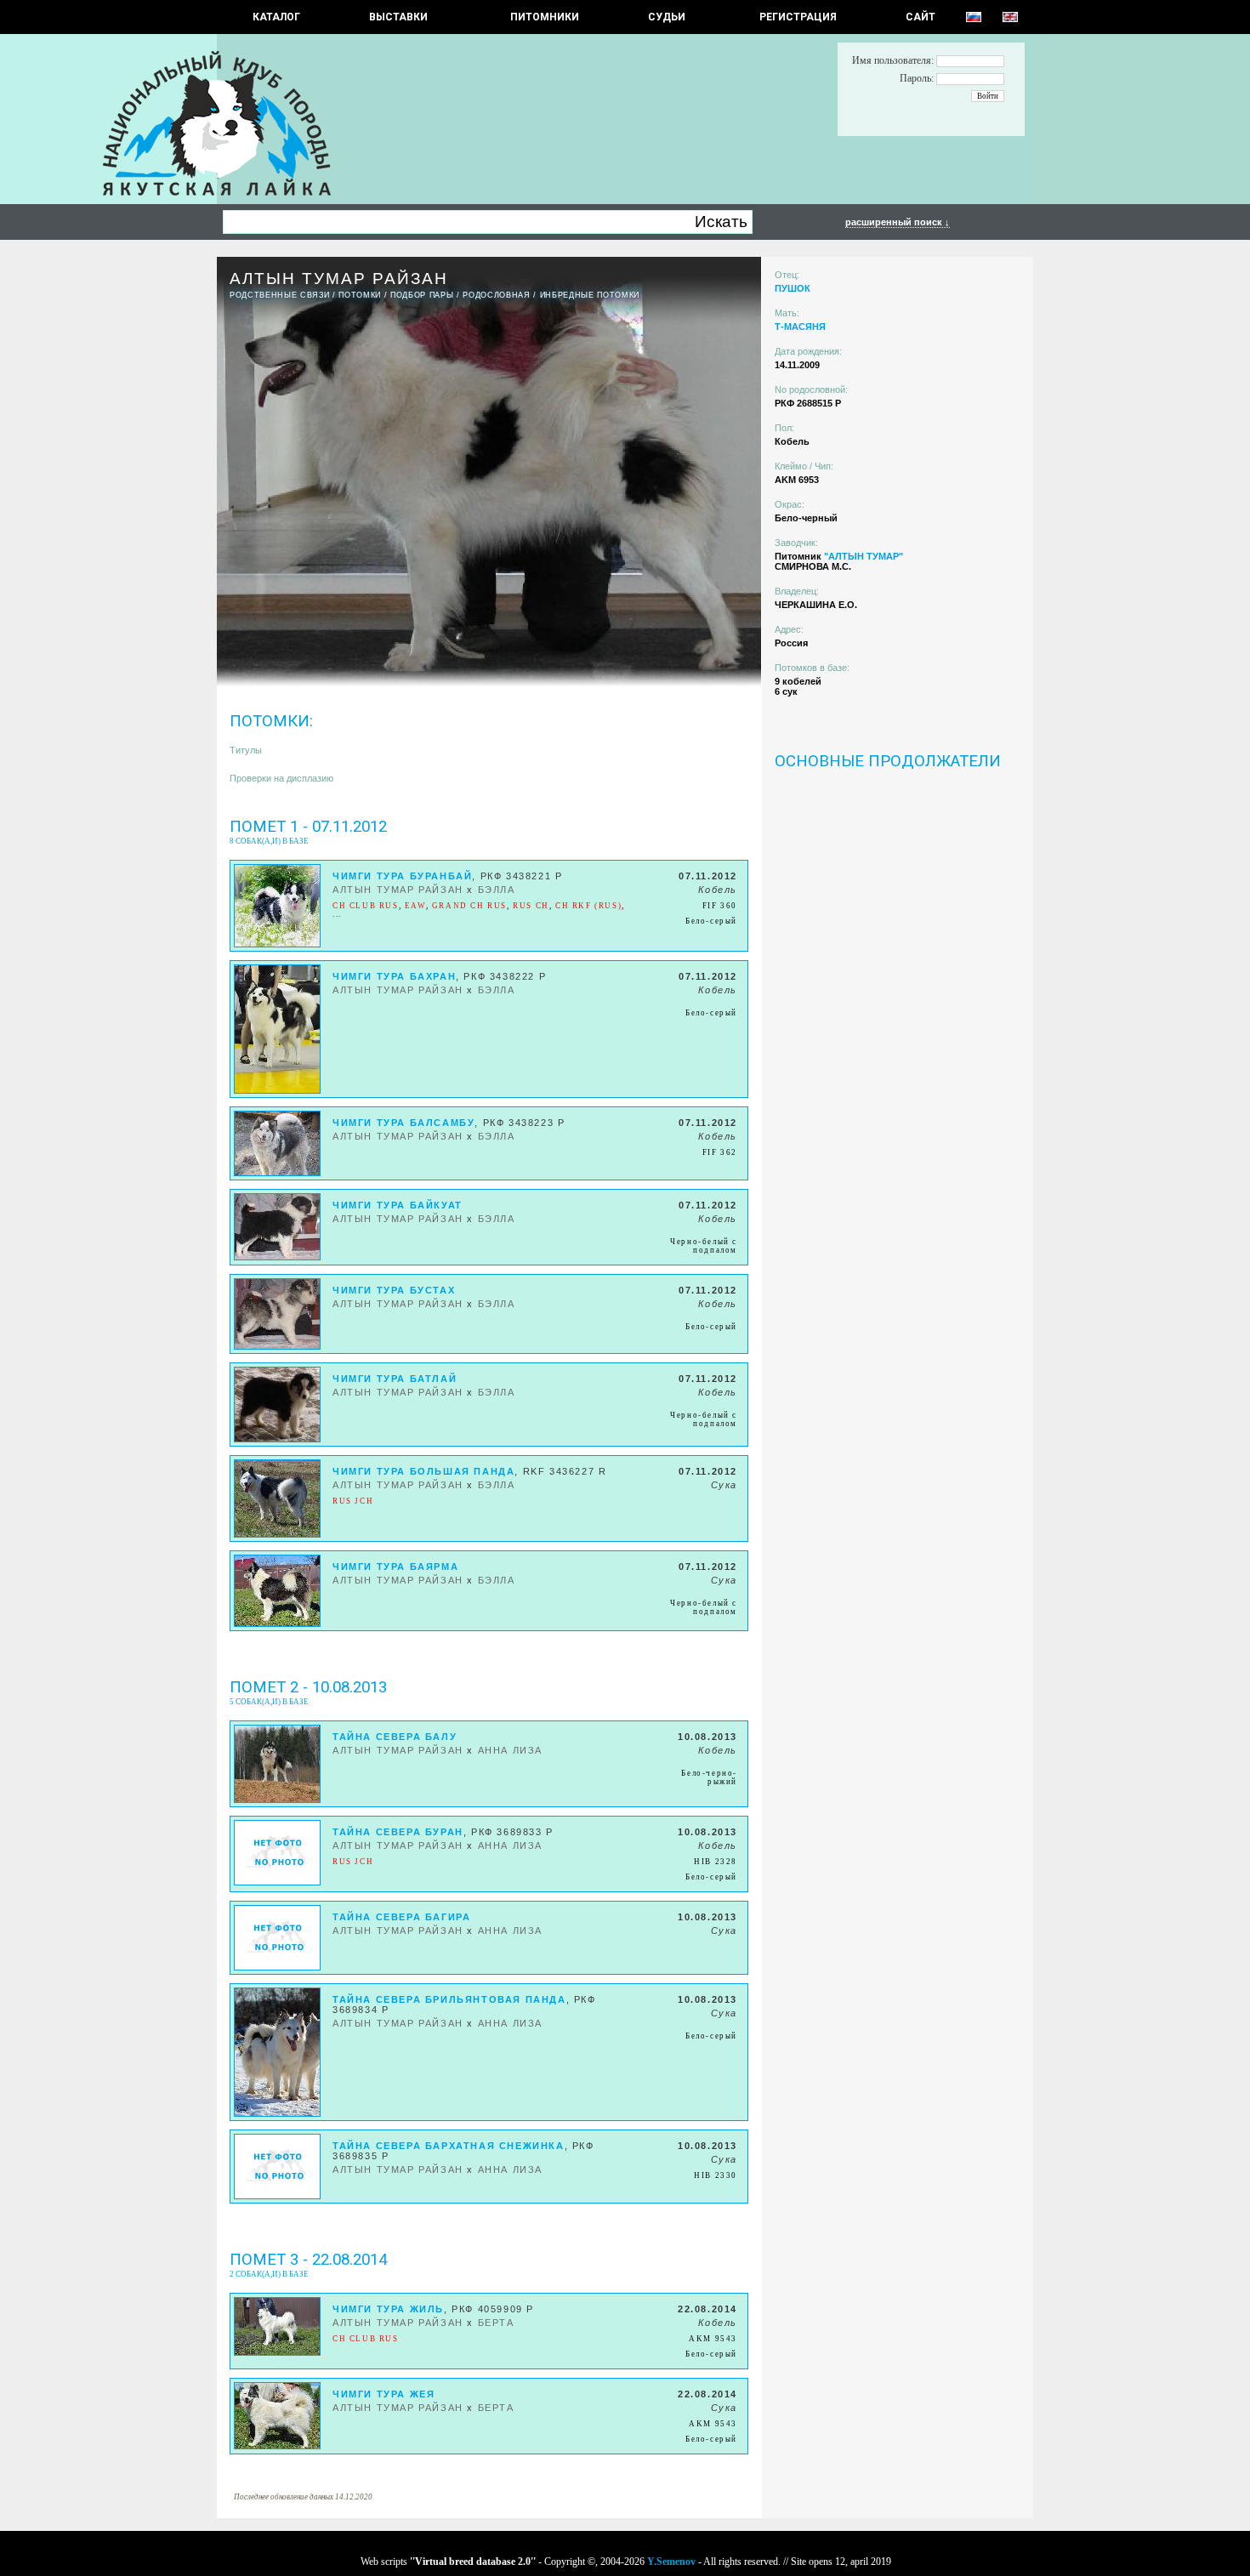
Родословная (496, 295)
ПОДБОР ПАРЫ (422, 295)
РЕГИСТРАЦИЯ (798, 17)
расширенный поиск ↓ (898, 222)
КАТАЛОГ (276, 17)
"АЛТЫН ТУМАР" (864, 556)
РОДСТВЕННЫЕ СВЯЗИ (279, 295)
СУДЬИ (667, 17)
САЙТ (920, 17)
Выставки (398, 17)
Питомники (545, 17)
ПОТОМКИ (360, 295)
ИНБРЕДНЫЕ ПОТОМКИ (590, 295)
